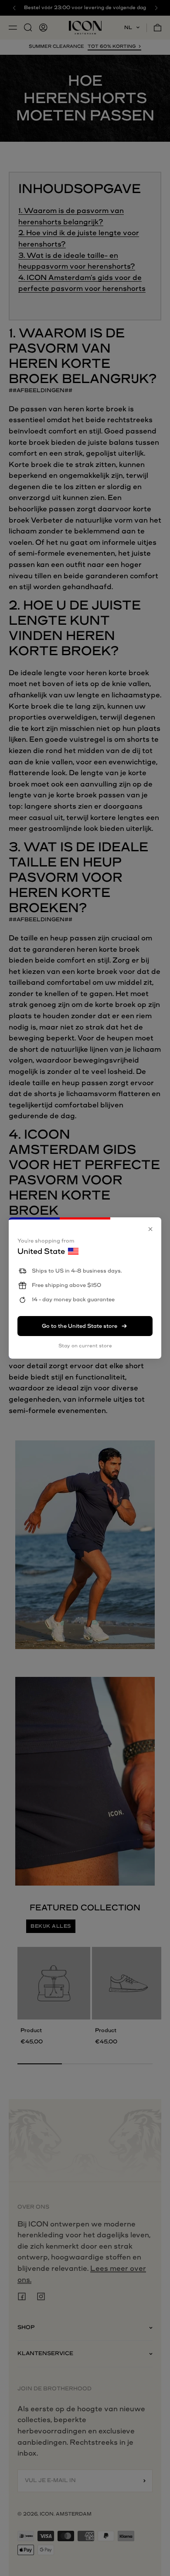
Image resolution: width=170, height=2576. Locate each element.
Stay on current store (85, 1346)
